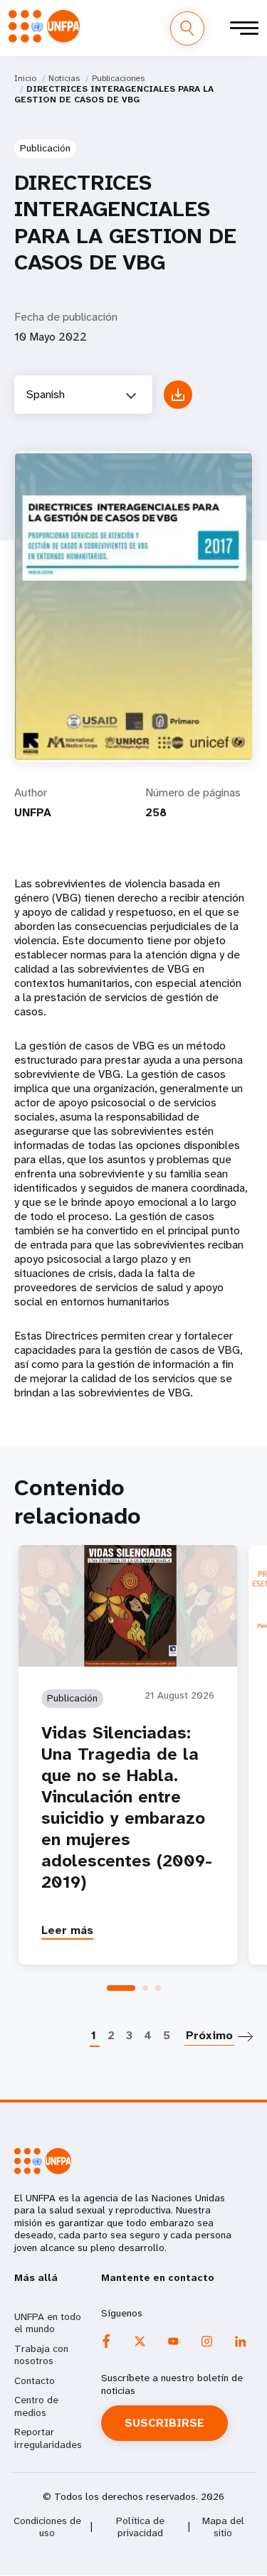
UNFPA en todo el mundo (48, 2323)
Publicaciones (118, 78)
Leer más (67, 1930)
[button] (121, 1988)
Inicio (25, 78)
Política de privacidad (140, 2527)
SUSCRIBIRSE (164, 2423)
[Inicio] (44, 26)
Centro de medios (36, 2406)
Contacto (35, 2380)
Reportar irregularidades (48, 2438)
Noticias (64, 78)
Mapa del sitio (223, 2527)
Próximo (209, 2035)
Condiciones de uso (47, 2527)
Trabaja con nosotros (41, 2355)
